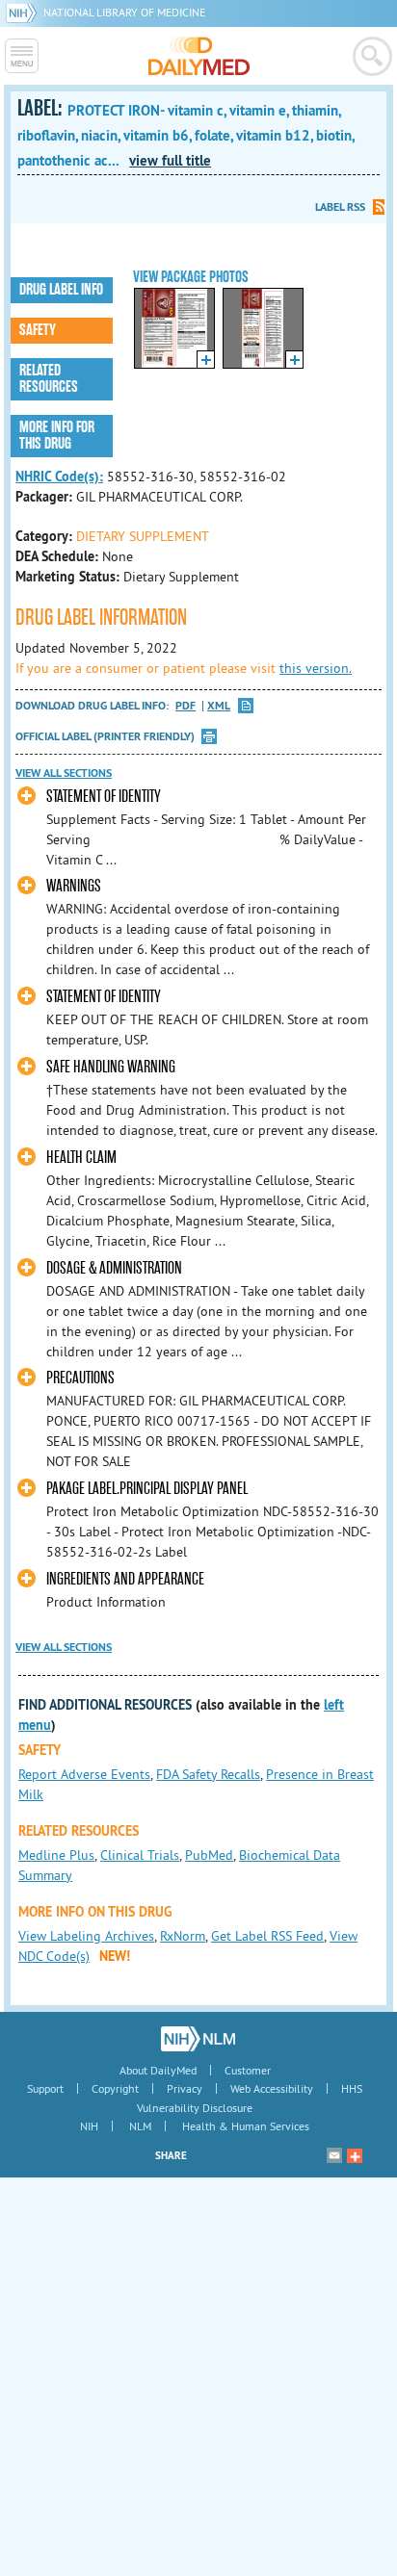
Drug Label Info (61, 290)
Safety (38, 330)
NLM (140, 2126)
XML (219, 706)
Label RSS (340, 207)
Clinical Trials (140, 1855)
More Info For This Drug (57, 436)
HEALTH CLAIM (81, 1158)
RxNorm (183, 1936)
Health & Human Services (246, 2126)
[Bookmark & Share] (355, 2155)
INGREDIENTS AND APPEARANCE (125, 1579)
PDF (185, 706)
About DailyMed (158, 2070)
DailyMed (199, 56)
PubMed (209, 1855)
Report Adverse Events (84, 1774)
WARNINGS (74, 886)
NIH (89, 2126)
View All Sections (64, 773)
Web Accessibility (272, 2088)
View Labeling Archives (86, 1936)
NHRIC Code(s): (59, 477)
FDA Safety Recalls (208, 1774)
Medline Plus (56, 1855)
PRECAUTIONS (80, 1378)
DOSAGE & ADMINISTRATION (114, 1268)
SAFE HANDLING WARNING (111, 1067)
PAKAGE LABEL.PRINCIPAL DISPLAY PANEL (147, 1489)
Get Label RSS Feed (267, 1936)
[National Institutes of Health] (25, 12)
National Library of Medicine (124, 12)
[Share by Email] (334, 2155)
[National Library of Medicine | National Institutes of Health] (198, 2039)
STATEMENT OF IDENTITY (104, 797)
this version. (316, 668)
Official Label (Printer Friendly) (105, 736)
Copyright (115, 2088)
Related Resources (49, 379)
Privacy (185, 2088)
